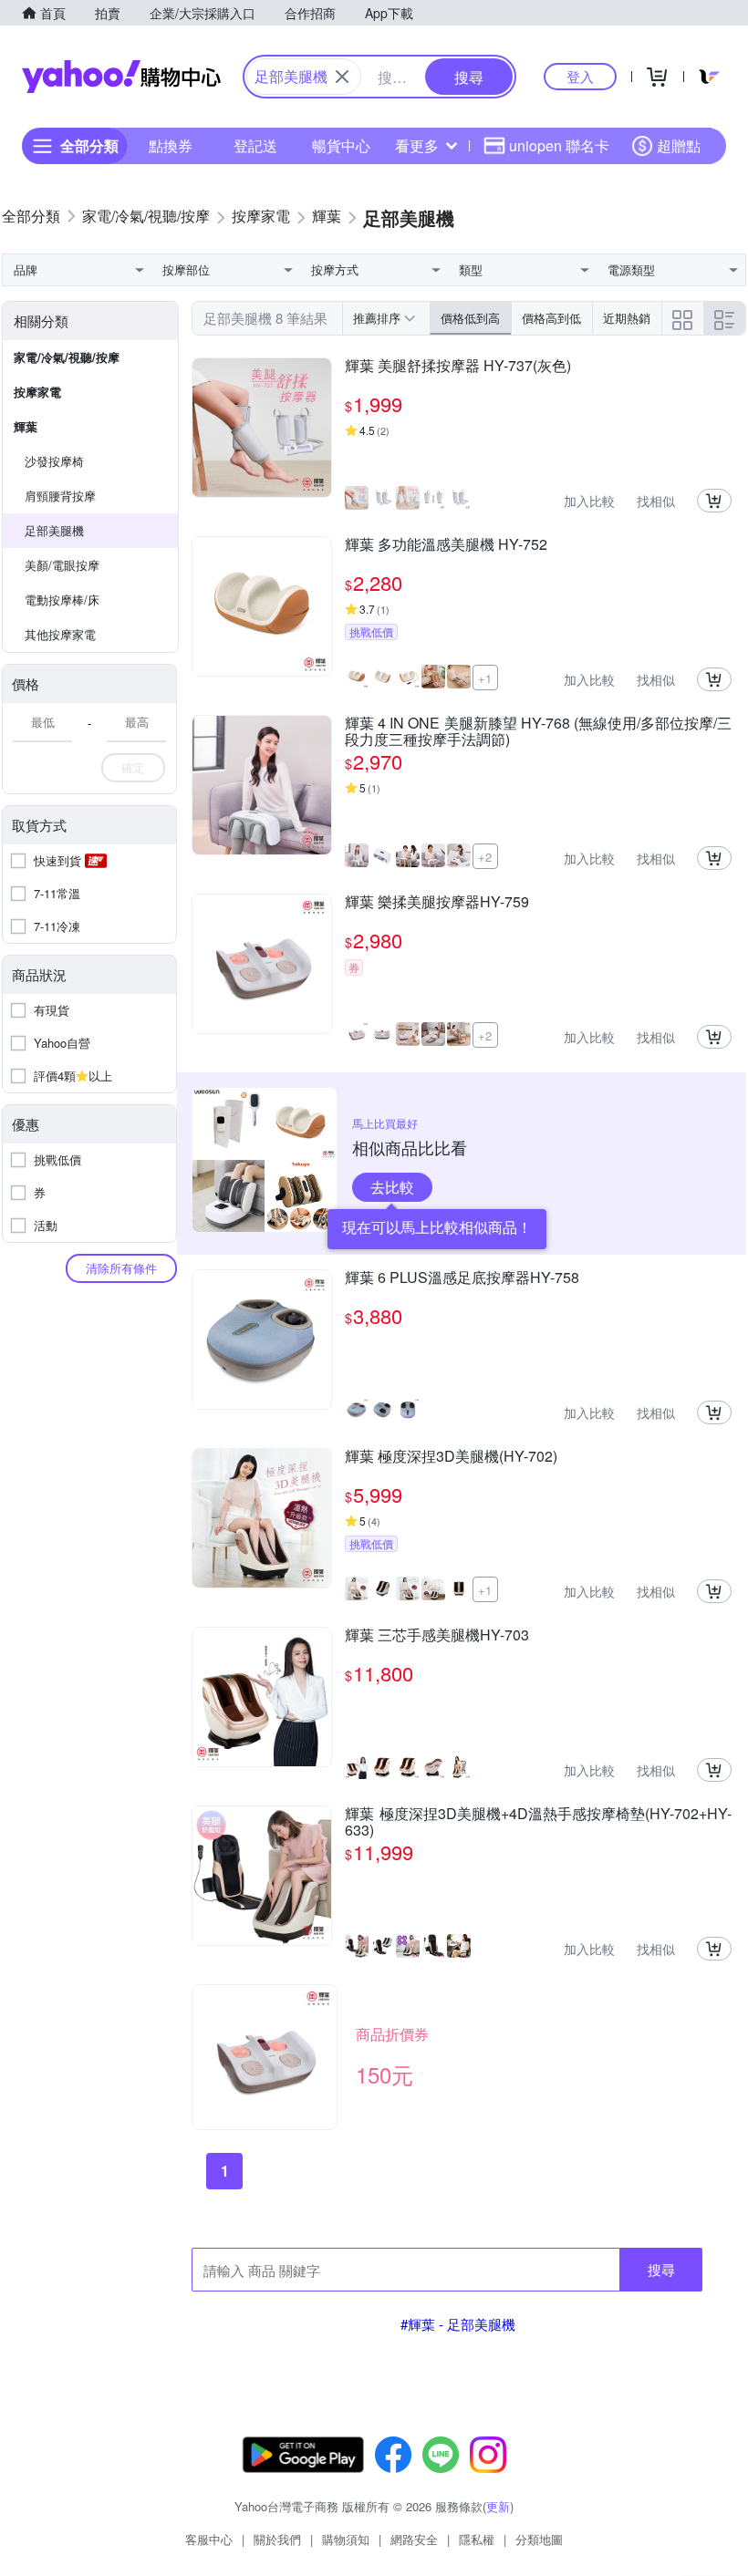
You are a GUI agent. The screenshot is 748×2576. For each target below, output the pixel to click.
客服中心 (209, 2539)
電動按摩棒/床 (62, 600)
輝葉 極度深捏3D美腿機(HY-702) (451, 1457)
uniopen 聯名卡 (559, 145)
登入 (580, 76)
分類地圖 (539, 2539)
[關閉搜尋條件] (342, 77)
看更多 (417, 145)
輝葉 (26, 426)
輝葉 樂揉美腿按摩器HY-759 (437, 903)
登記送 (255, 145)
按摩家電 (37, 392)
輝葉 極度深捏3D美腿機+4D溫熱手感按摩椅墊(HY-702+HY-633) (538, 1822)
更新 (498, 2506)
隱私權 (477, 2539)
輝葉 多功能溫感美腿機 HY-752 (446, 545)
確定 (133, 767)
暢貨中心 (341, 145)
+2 (485, 857)
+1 (485, 678)
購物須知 (346, 2539)
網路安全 (414, 2539)
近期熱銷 (627, 318)
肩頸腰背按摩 (60, 496)
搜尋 (661, 2269)
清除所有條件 (121, 1268)
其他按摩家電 (60, 634)
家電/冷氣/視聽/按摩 (67, 357)
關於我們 (277, 2539)
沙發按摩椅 (54, 461)
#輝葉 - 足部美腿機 (458, 2324)
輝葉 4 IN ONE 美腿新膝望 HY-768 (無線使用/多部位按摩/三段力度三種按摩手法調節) (538, 731)
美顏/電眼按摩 (62, 565)
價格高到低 (551, 318)
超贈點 (679, 145)
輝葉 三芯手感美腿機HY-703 (437, 1636)
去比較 (392, 1187)
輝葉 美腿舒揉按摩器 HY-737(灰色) (458, 367)
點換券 (171, 145)
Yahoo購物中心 (121, 77)
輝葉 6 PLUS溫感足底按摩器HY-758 (462, 1278)
